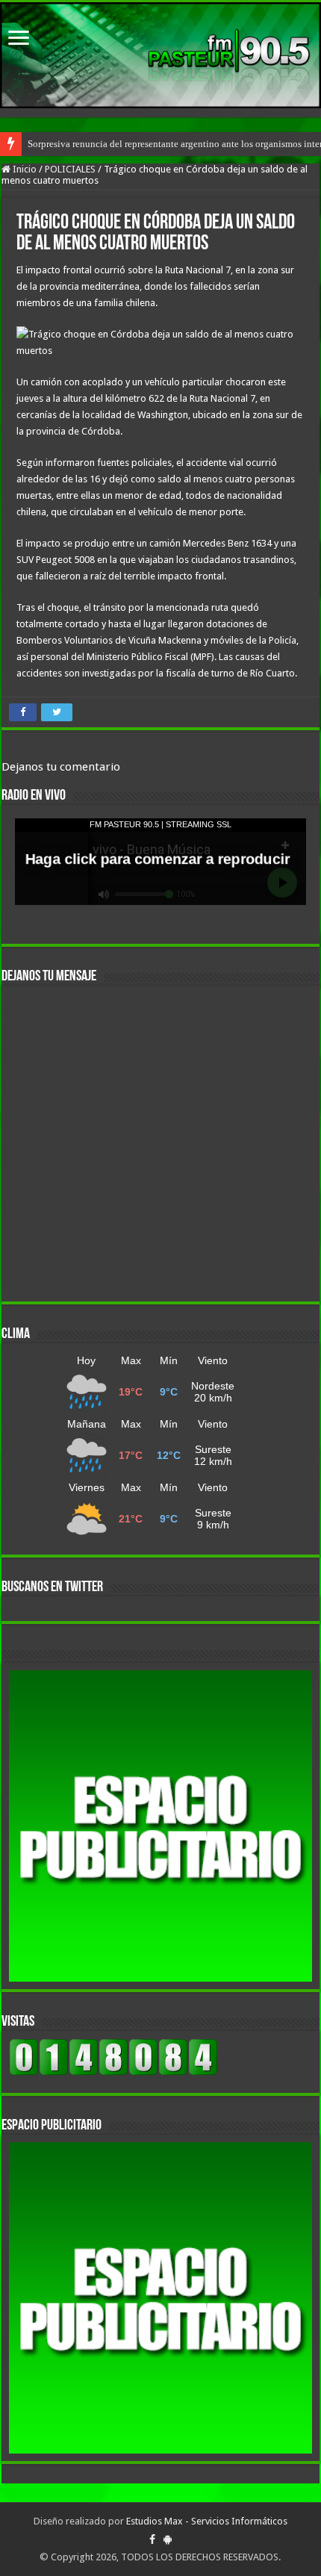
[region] (160, 1826)
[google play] (168, 2539)
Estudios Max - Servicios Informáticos (207, 2521)
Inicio (24, 169)
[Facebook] (152, 2539)
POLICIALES (70, 169)
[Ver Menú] (19, 39)
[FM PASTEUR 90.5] (160, 55)
